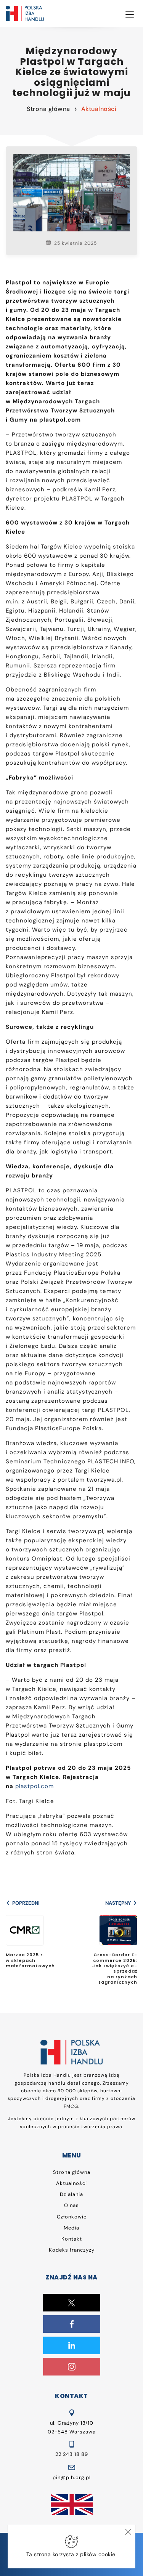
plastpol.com (35, 1786)
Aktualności (99, 109)
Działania (71, 2194)
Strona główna (48, 109)
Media (71, 2228)
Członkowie (72, 2217)
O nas (71, 2205)
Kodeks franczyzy (72, 2250)
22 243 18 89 (72, 2454)
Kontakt (72, 2239)
